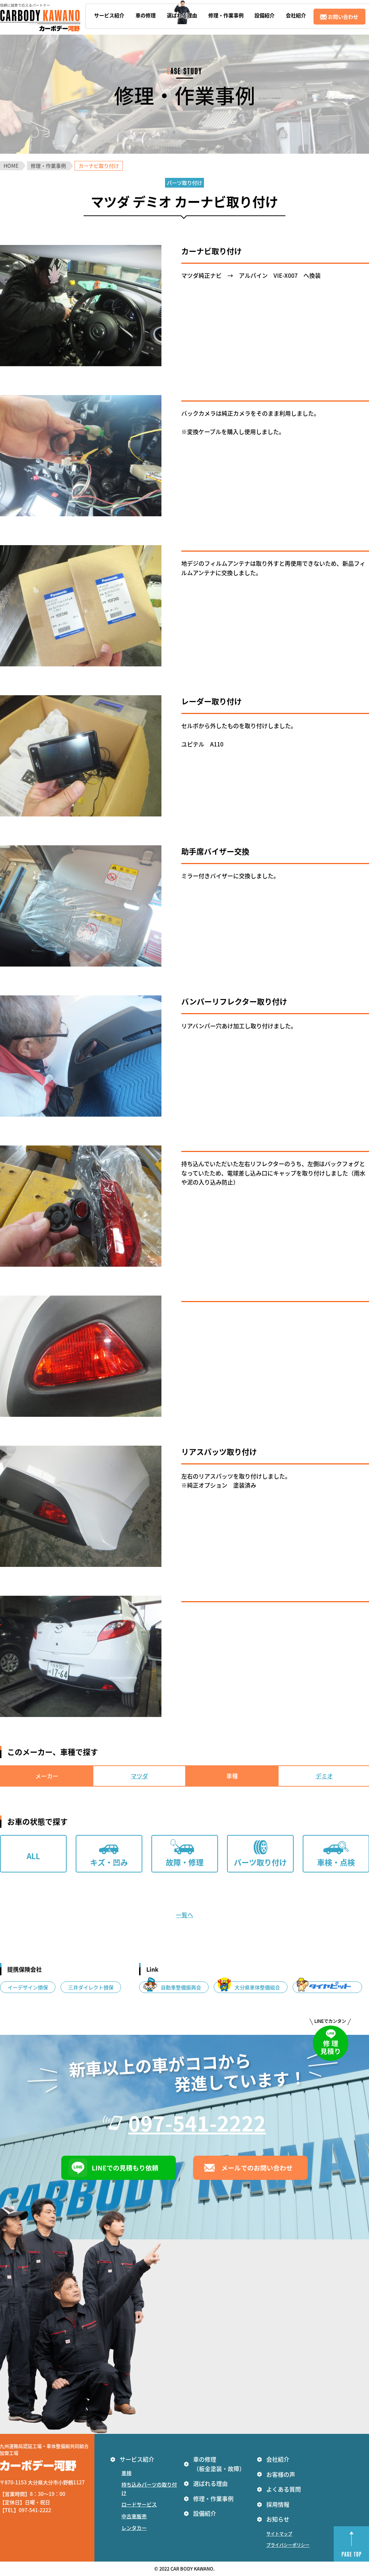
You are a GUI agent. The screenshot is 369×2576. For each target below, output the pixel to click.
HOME (11, 166)
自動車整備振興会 (181, 1987)
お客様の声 (281, 2474)
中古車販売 (134, 2516)
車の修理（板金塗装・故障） (219, 2464)
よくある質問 (284, 2489)
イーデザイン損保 (28, 1987)
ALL (33, 1856)
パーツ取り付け (260, 1862)
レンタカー (134, 2528)
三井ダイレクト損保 (91, 1987)
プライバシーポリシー (288, 2545)
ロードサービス (139, 2504)
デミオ (324, 1776)
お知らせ (278, 2519)
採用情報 (278, 2504)
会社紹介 (278, 2459)
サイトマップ (279, 2534)
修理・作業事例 (48, 166)
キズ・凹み (109, 1862)
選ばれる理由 (210, 2483)
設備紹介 (205, 2513)
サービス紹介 (137, 2459)
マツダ (139, 1776)
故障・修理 (185, 1862)
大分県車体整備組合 (257, 1987)
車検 (126, 2473)
